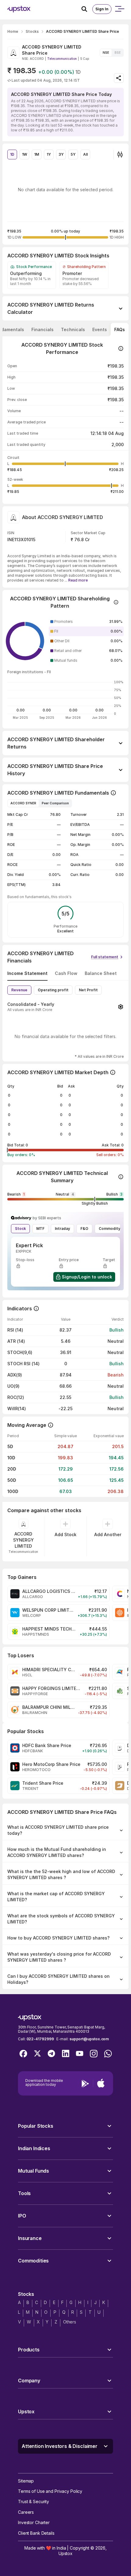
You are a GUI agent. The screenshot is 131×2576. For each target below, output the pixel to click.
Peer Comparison (55, 803)
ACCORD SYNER (23, 803)
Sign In (102, 9)
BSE (118, 53)
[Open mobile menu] (119, 9)
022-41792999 (40, 2039)
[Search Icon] (87, 9)
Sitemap (26, 2481)
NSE (106, 53)
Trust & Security (34, 2501)
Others (70, 2322)
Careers (26, 2512)
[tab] (42, 330)
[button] (86, 622)
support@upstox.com (89, 2039)
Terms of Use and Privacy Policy (50, 2491)
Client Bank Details (36, 2533)
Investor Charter (34, 2522)
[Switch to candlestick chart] (120, 154)
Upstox (65, 2553)
